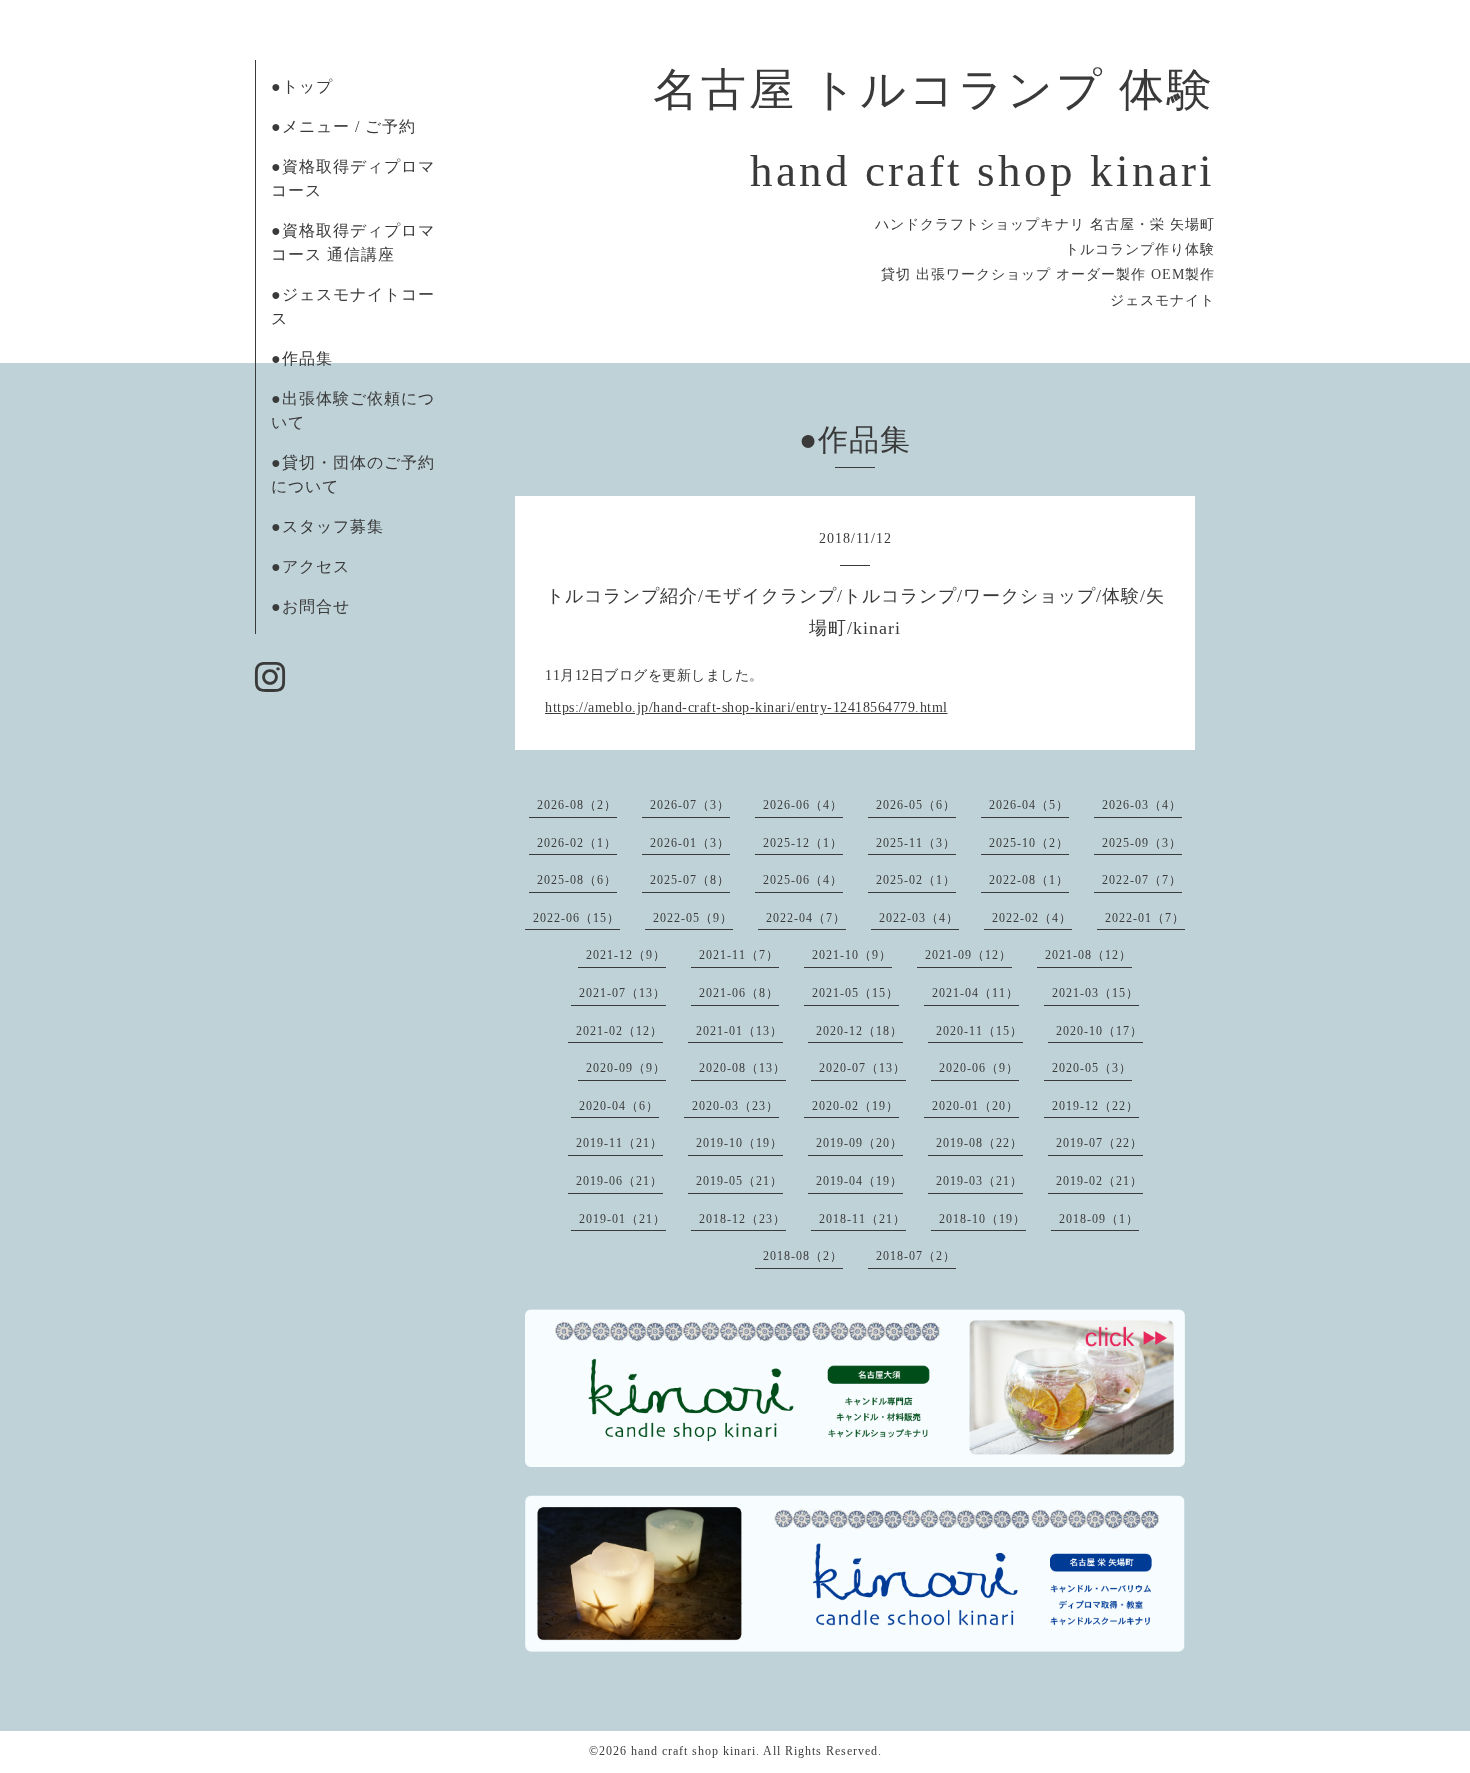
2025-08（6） (577, 880)
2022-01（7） (1145, 918)
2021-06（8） (739, 993)
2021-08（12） (1088, 955)
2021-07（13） (622, 993)
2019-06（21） (619, 1181)
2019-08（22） (979, 1143)
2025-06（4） (803, 880)
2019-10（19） (739, 1143)
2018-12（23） (742, 1219)
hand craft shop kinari (693, 1751)
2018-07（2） (916, 1256)
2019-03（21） (979, 1181)
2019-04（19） (859, 1181)
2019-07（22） (1099, 1143)
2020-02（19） (855, 1106)
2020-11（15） (979, 1031)
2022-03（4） (919, 918)
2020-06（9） (979, 1068)
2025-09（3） (1142, 843)
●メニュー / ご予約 (343, 126)
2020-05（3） (1092, 1068)
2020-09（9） (626, 1068)
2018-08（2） (803, 1256)
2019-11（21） (619, 1143)
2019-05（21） (739, 1181)
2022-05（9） (693, 918)
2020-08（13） (742, 1068)
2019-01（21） (622, 1219)
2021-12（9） (626, 955)
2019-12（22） (1095, 1106)
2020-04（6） (619, 1106)
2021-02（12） (619, 1031)
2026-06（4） (803, 805)
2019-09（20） (859, 1143)
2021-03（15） (1095, 993)
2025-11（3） (916, 843)
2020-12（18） (859, 1031)
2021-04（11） (975, 993)
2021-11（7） (739, 955)
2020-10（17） (1099, 1031)
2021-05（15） (855, 993)
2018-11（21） (862, 1219)
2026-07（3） (690, 805)
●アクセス (310, 566)
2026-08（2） (577, 805)
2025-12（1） (803, 843)
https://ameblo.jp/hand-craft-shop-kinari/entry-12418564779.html (746, 707)
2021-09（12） (968, 955)
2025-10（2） (1029, 843)
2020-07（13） (862, 1068)
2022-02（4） (1032, 918)
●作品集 (302, 358)
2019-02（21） (1099, 1181)
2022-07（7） (1142, 880)
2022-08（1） (1029, 880)
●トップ (302, 86)
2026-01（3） (690, 843)
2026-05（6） (916, 805)
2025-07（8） (690, 880)
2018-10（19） (982, 1219)
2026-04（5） (1029, 805)
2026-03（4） (1142, 805)
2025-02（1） (916, 880)
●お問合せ (310, 606)
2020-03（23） (735, 1106)
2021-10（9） (852, 955)
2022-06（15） (576, 918)
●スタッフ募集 (327, 526)
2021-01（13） (739, 1031)
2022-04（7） (806, 918)
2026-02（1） (577, 843)
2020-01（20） (975, 1106)
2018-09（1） (1099, 1219)
